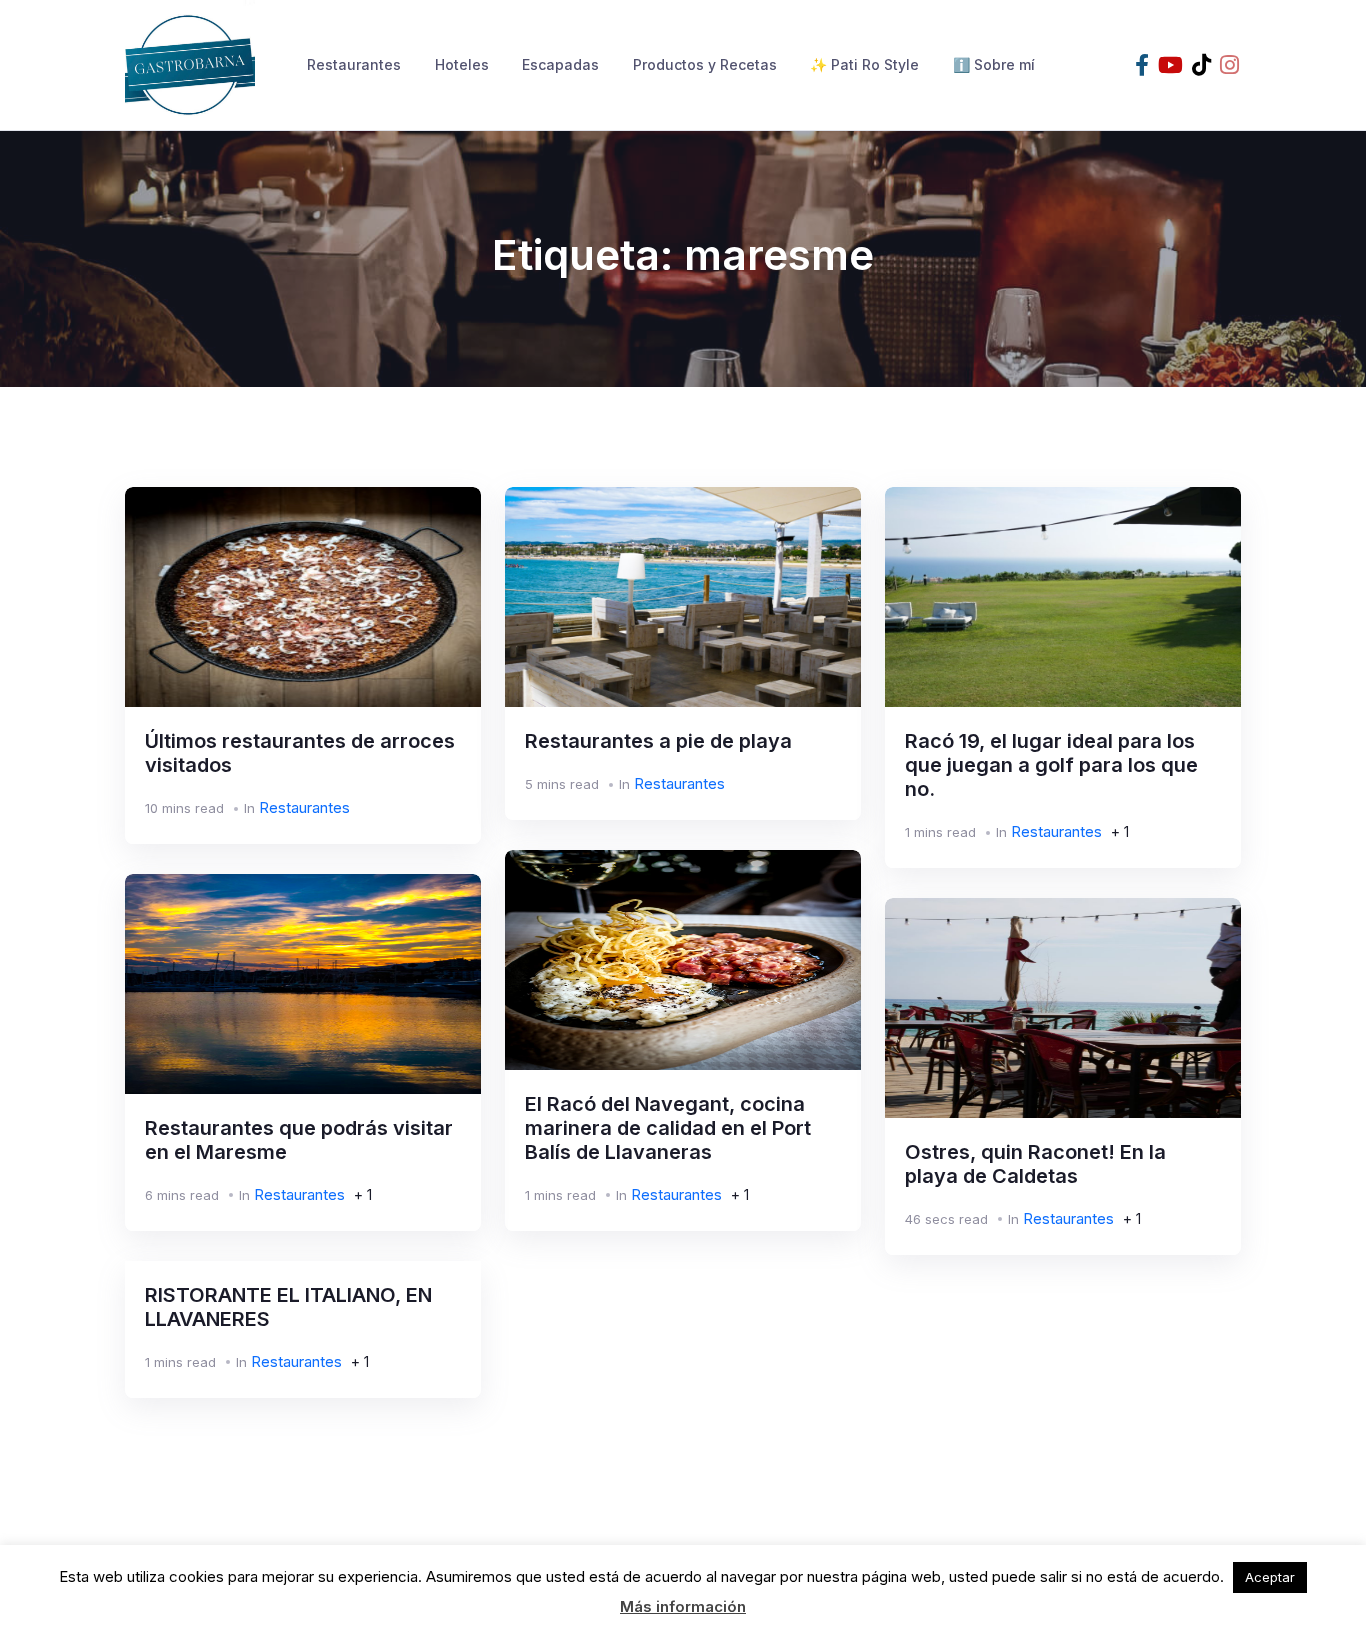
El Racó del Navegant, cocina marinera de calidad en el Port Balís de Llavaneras (668, 1128)
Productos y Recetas (705, 64)
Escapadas (560, 64)
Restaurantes (354, 64)
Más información (683, 1606)
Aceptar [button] (1270, 1577)
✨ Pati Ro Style (864, 64)
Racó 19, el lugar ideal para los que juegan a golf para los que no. (1051, 765)
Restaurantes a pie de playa (658, 741)
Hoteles (462, 64)
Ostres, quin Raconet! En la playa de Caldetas (1035, 1164)
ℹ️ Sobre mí (994, 64)
